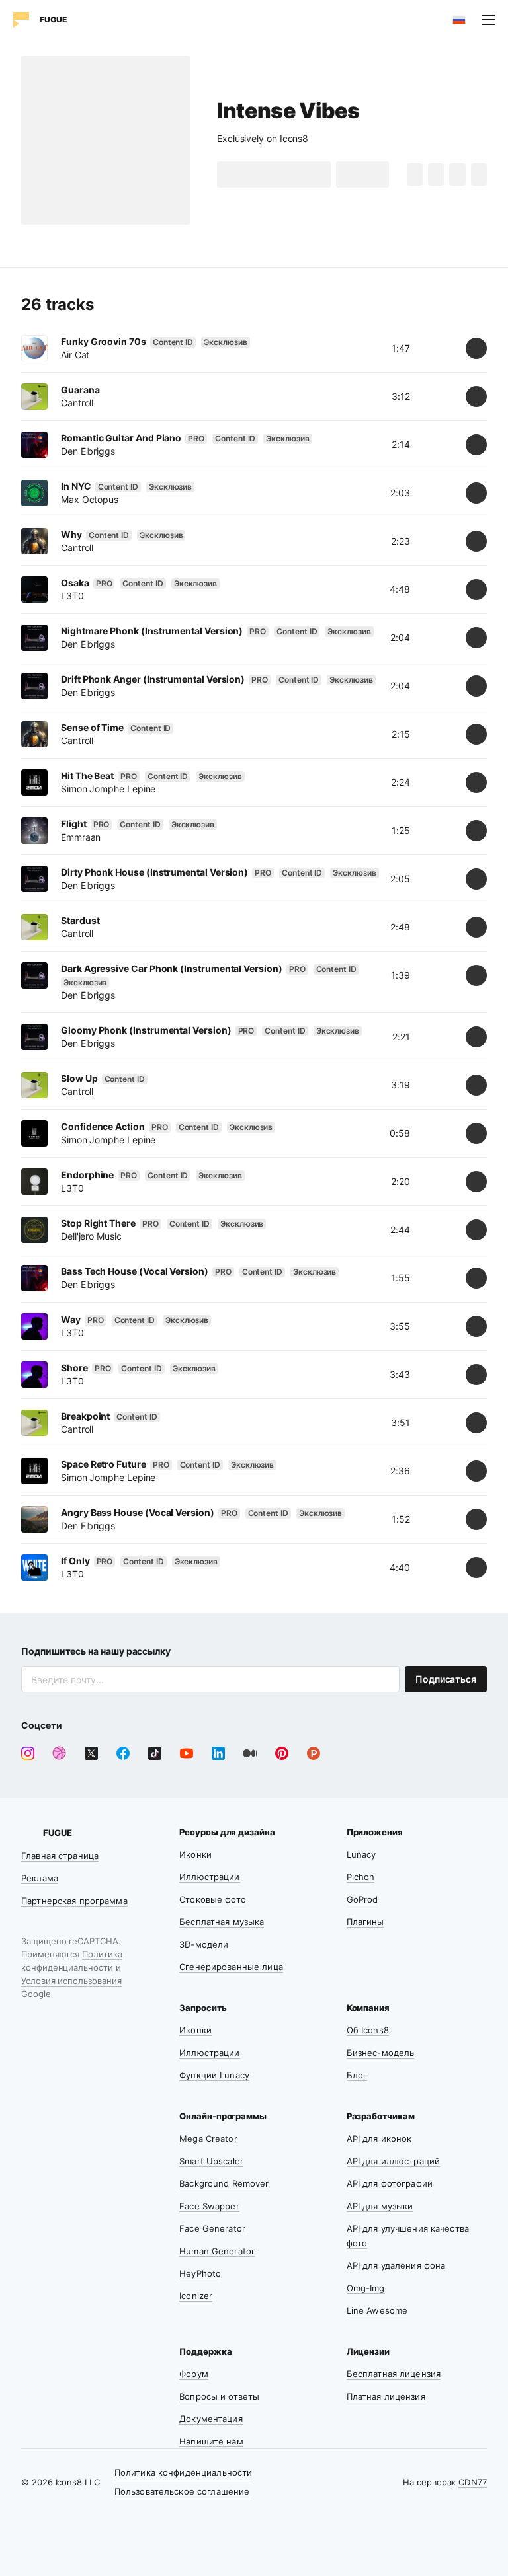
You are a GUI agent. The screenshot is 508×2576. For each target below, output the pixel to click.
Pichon (361, 1877)
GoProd (362, 1899)
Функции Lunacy (214, 2075)
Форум (194, 2374)
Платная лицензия (386, 2396)
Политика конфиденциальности (184, 2472)
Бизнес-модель (381, 2053)
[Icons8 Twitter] (91, 1753)
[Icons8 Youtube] (187, 1753)
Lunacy (361, 1854)
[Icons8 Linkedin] (218, 1753)
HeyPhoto (200, 2273)
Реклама (40, 1878)
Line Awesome (377, 2310)
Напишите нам (211, 2441)
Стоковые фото (213, 1899)
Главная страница (60, 1856)
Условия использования (71, 1981)
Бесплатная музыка (222, 1922)
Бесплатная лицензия (394, 2374)
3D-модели (204, 1944)
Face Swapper (209, 2206)
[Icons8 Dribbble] (60, 1753)
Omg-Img (366, 2288)
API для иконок (379, 2139)
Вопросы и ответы (219, 2396)
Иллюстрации (209, 1877)
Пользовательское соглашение (182, 2491)
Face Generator (212, 2228)
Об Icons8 (368, 2030)
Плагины (365, 1922)
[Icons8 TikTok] (155, 1753)
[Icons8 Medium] (250, 1753)
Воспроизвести (284, 174)
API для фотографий (390, 2183)
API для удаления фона (396, 2265)
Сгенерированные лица (231, 1967)
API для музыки (380, 2206)
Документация (211, 2419)
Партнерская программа (74, 1901)
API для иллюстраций (393, 2161)
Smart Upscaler (211, 2161)
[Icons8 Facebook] (123, 1753)
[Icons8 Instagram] (28, 1753)
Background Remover (224, 2183)
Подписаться (446, 1679)
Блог (357, 2075)
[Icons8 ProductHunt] (314, 1753)
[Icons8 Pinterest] (282, 1753)
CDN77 (473, 2482)
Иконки (195, 1854)
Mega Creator (208, 2139)
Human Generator (217, 2251)
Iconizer (196, 2296)
